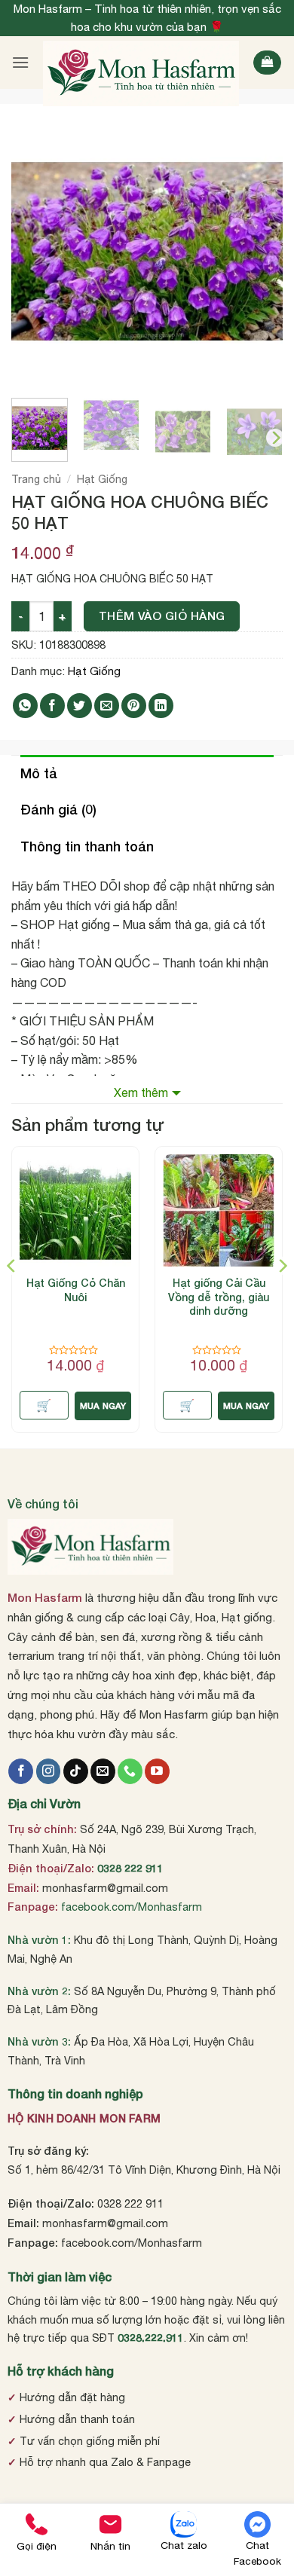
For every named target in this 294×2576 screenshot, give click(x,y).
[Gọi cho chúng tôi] (130, 1771)
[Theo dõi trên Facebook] (21, 1771)
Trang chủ (36, 479)
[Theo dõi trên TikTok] (76, 1771)
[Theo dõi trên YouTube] (157, 1771)
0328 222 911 (130, 1868)
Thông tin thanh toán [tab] (87, 846)
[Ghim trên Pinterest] (134, 706)
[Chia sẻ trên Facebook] (52, 706)
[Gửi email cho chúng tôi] (103, 1771)
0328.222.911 (151, 2338)
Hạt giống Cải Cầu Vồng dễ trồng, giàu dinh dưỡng (219, 1296)
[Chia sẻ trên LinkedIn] (161, 706)
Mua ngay (103, 1406)
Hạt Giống (102, 479)
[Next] (259, 251)
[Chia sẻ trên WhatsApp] (25, 706)
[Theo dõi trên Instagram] (49, 1771)
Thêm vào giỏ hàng (162, 616)
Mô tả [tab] (39, 773)
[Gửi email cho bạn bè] (107, 706)
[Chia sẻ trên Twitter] (80, 706)
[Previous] (35, 251)
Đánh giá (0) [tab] (58, 809)
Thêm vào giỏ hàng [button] (44, 1405)
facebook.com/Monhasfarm (132, 1907)
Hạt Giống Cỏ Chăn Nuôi (76, 1290)
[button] (20, 62)
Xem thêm (141, 1092)
